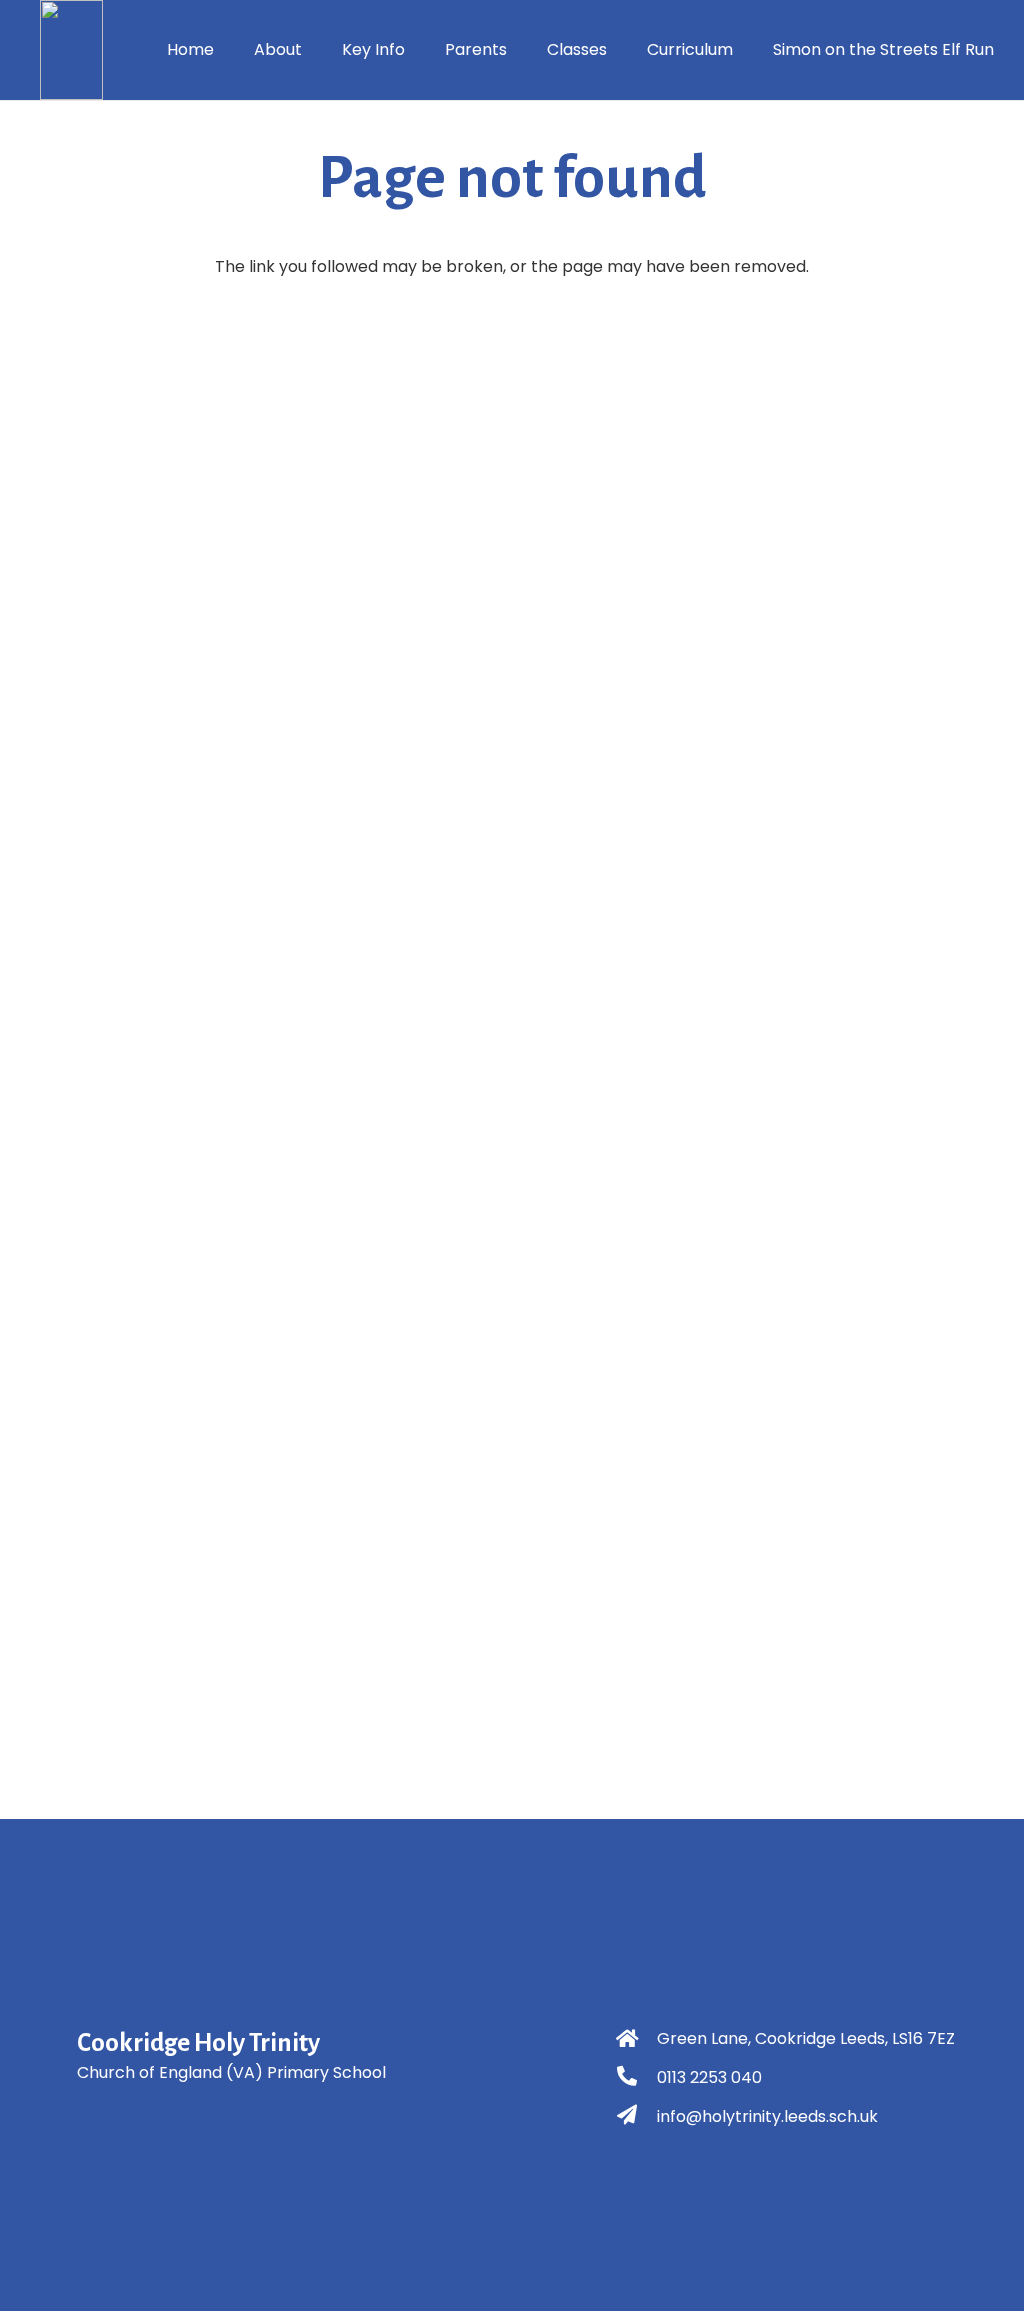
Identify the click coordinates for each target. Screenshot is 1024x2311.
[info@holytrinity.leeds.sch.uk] (636, 2117)
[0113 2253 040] (636, 2078)
